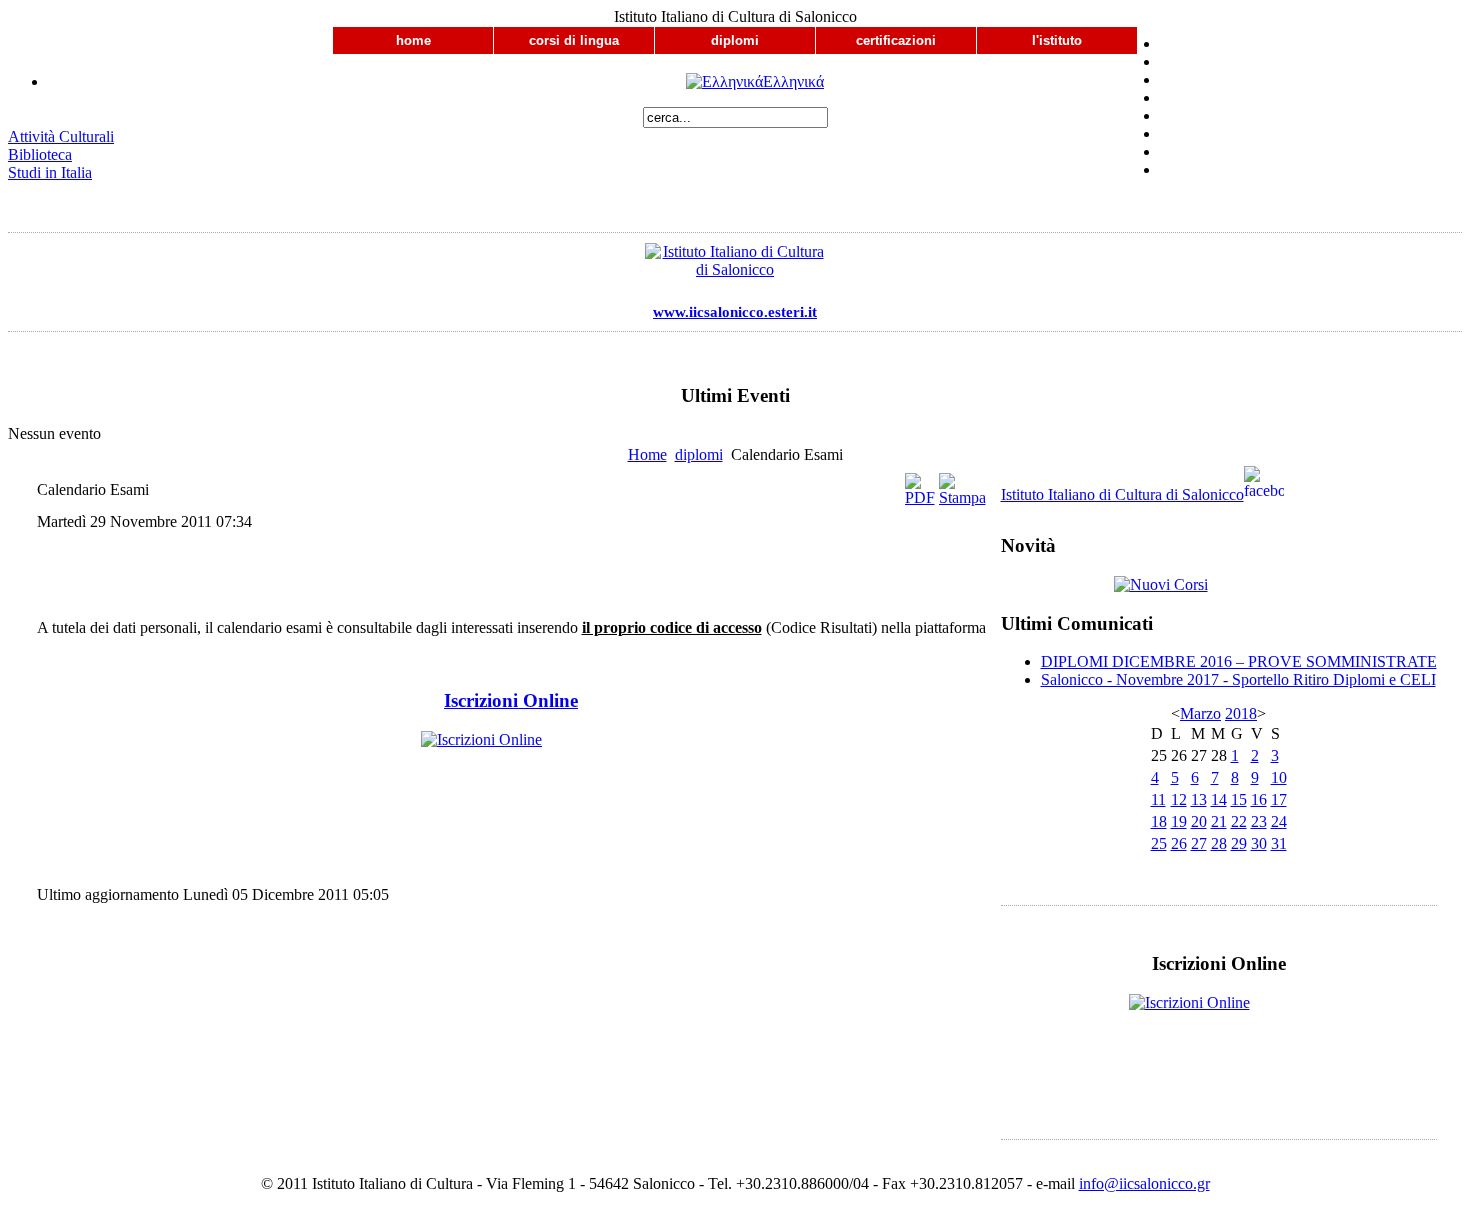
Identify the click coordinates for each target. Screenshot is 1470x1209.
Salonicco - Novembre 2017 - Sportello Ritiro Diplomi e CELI (1238, 679)
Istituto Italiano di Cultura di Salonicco (1122, 494)
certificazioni (896, 40)
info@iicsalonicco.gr (1144, 1183)
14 (1219, 799)
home (413, 40)
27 (1199, 843)
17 (1279, 799)
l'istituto (1057, 40)
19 (1179, 821)
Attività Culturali (61, 136)
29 (1239, 843)
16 (1259, 799)
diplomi (735, 40)
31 (1279, 843)
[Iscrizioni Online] (511, 764)
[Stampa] (962, 497)
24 (1279, 821)
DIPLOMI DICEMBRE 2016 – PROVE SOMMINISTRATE (1239, 661)
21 (1219, 821)
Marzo (1200, 713)
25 (1159, 843)
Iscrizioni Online (511, 700)
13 (1199, 799)
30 (1259, 843)
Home (647, 454)
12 (1179, 799)
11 (1158, 799)
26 (1179, 843)
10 (1279, 777)
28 (1219, 843)
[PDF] (920, 497)
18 (1159, 821)
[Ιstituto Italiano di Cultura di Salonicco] (735, 265)
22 (1239, 821)
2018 (1241, 713)
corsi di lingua (574, 40)
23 (1259, 821)
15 (1239, 799)
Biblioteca (40, 154)
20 (1199, 821)
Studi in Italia (50, 172)
